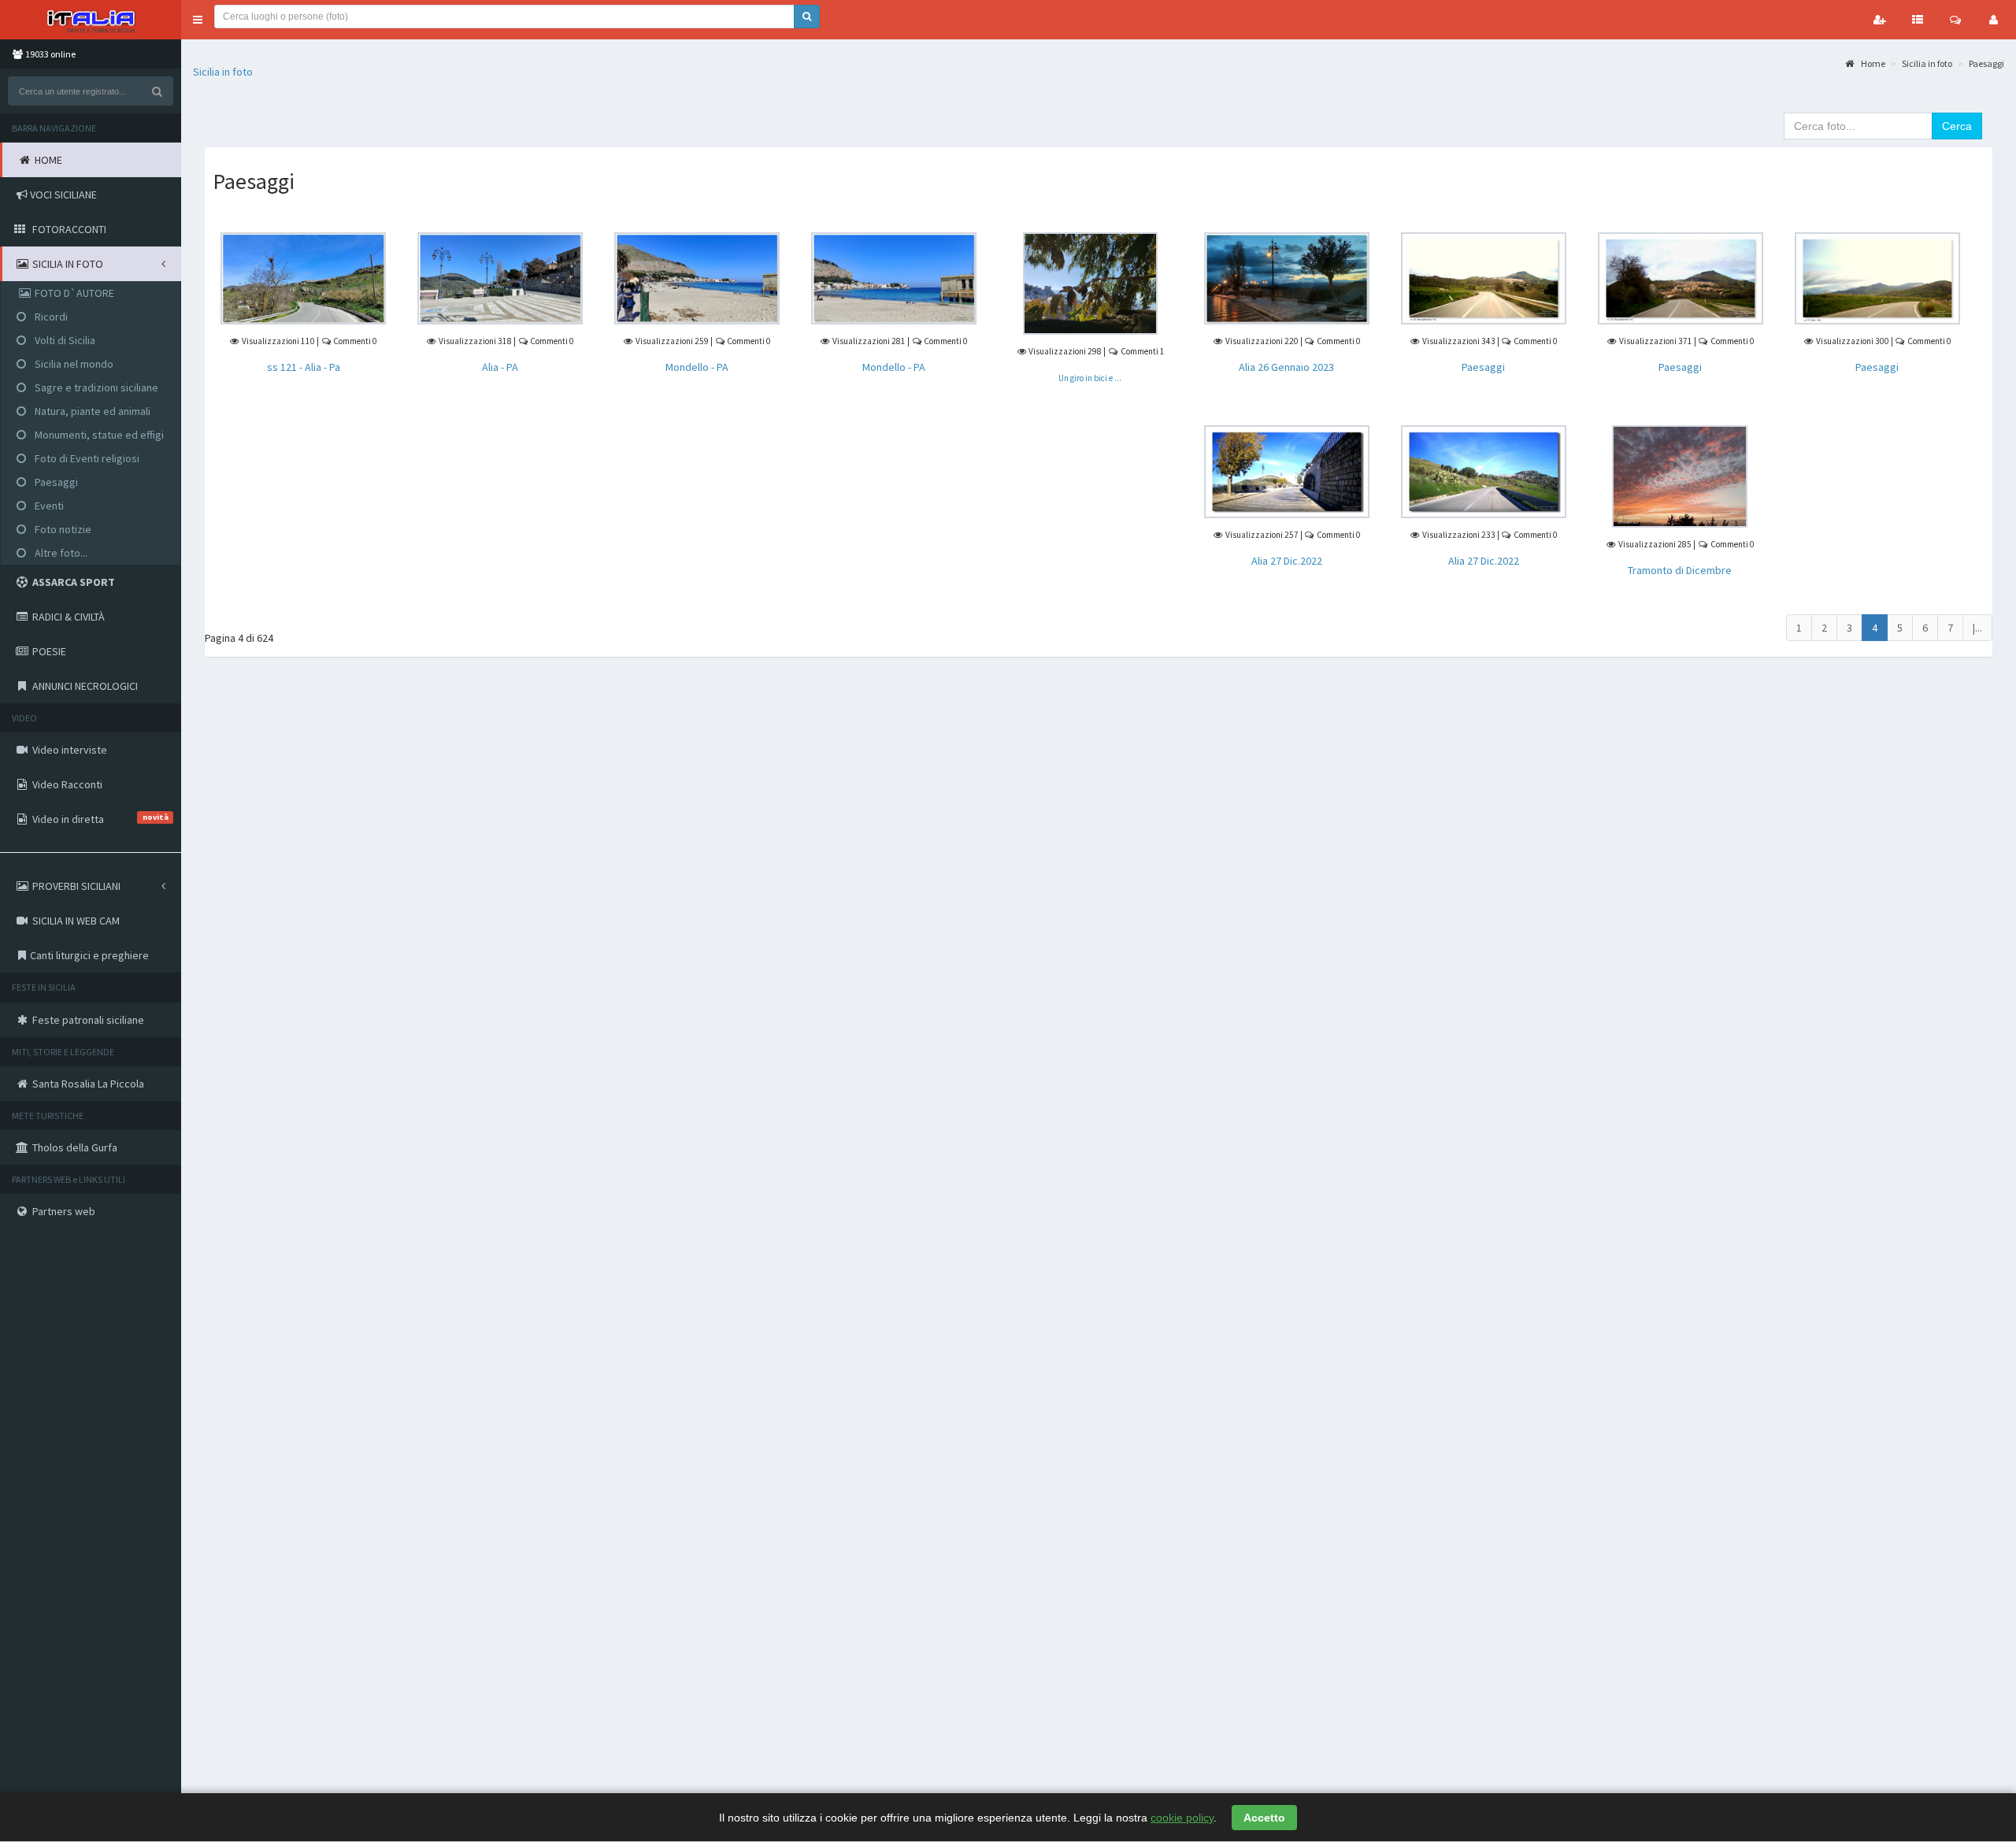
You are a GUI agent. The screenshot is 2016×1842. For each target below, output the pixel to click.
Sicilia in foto (223, 72)
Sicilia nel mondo (73, 364)
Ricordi (50, 317)
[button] (198, 20)
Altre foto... (60, 553)
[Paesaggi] (1484, 277)
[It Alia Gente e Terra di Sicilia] (91, 20)
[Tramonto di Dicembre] (1680, 476)
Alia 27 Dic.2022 (1287, 561)
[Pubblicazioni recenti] (1918, 20)
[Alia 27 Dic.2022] (1287, 471)
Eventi (48, 506)
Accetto (1264, 1818)
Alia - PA (500, 367)
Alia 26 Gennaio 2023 (1286, 367)
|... (1977, 628)
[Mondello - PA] (697, 277)
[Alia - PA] (500, 277)
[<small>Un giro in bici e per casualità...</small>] (1090, 282)
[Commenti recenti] (1955, 20)
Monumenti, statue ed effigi (98, 435)
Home (1872, 63)
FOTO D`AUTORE (73, 293)
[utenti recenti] (1880, 20)
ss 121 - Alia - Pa (304, 367)
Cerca (1957, 126)
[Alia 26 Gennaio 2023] (1287, 277)
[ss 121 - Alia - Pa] (303, 277)
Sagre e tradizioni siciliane (95, 387)
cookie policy (1182, 1818)
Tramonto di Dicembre (1680, 570)
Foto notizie (62, 529)
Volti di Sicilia (64, 340)
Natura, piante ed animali (91, 411)
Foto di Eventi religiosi (86, 458)
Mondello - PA (697, 367)
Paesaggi (55, 482)
